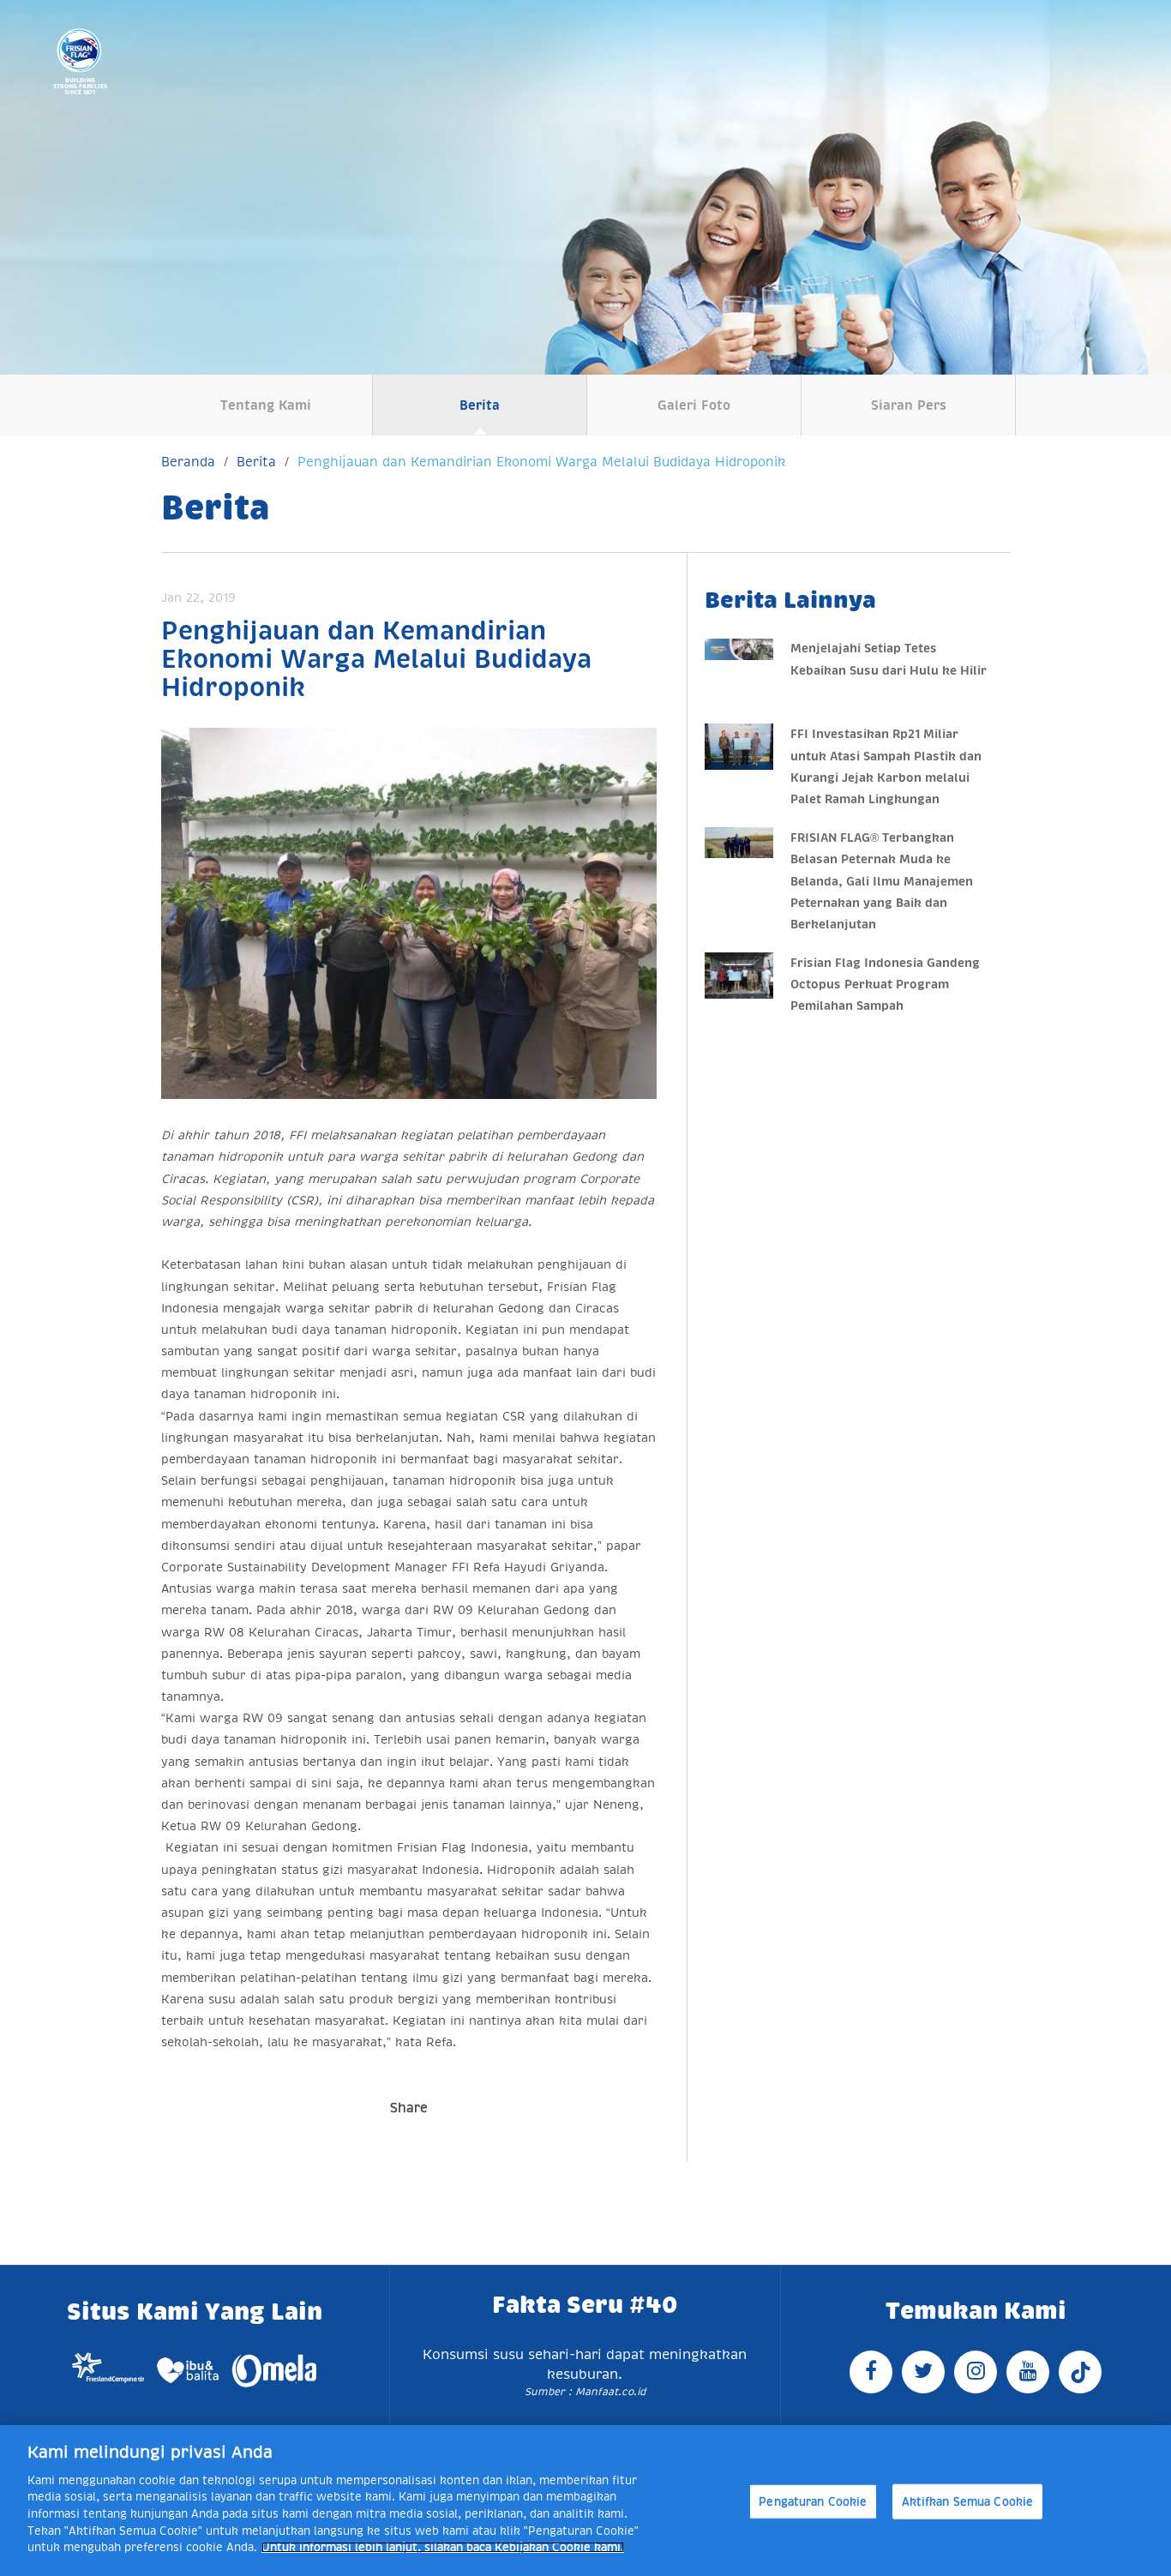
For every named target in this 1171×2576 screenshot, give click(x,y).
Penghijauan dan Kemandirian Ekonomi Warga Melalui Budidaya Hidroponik (541, 462)
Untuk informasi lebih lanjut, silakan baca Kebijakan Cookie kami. (443, 2547)
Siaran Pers (909, 405)
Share (409, 2108)
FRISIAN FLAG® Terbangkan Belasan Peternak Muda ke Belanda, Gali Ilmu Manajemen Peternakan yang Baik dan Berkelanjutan (882, 881)
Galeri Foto (694, 405)
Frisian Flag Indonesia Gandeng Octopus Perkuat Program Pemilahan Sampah (885, 984)
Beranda (188, 462)
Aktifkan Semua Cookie (968, 2502)
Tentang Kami (266, 405)
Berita (480, 405)
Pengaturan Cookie (813, 2502)
